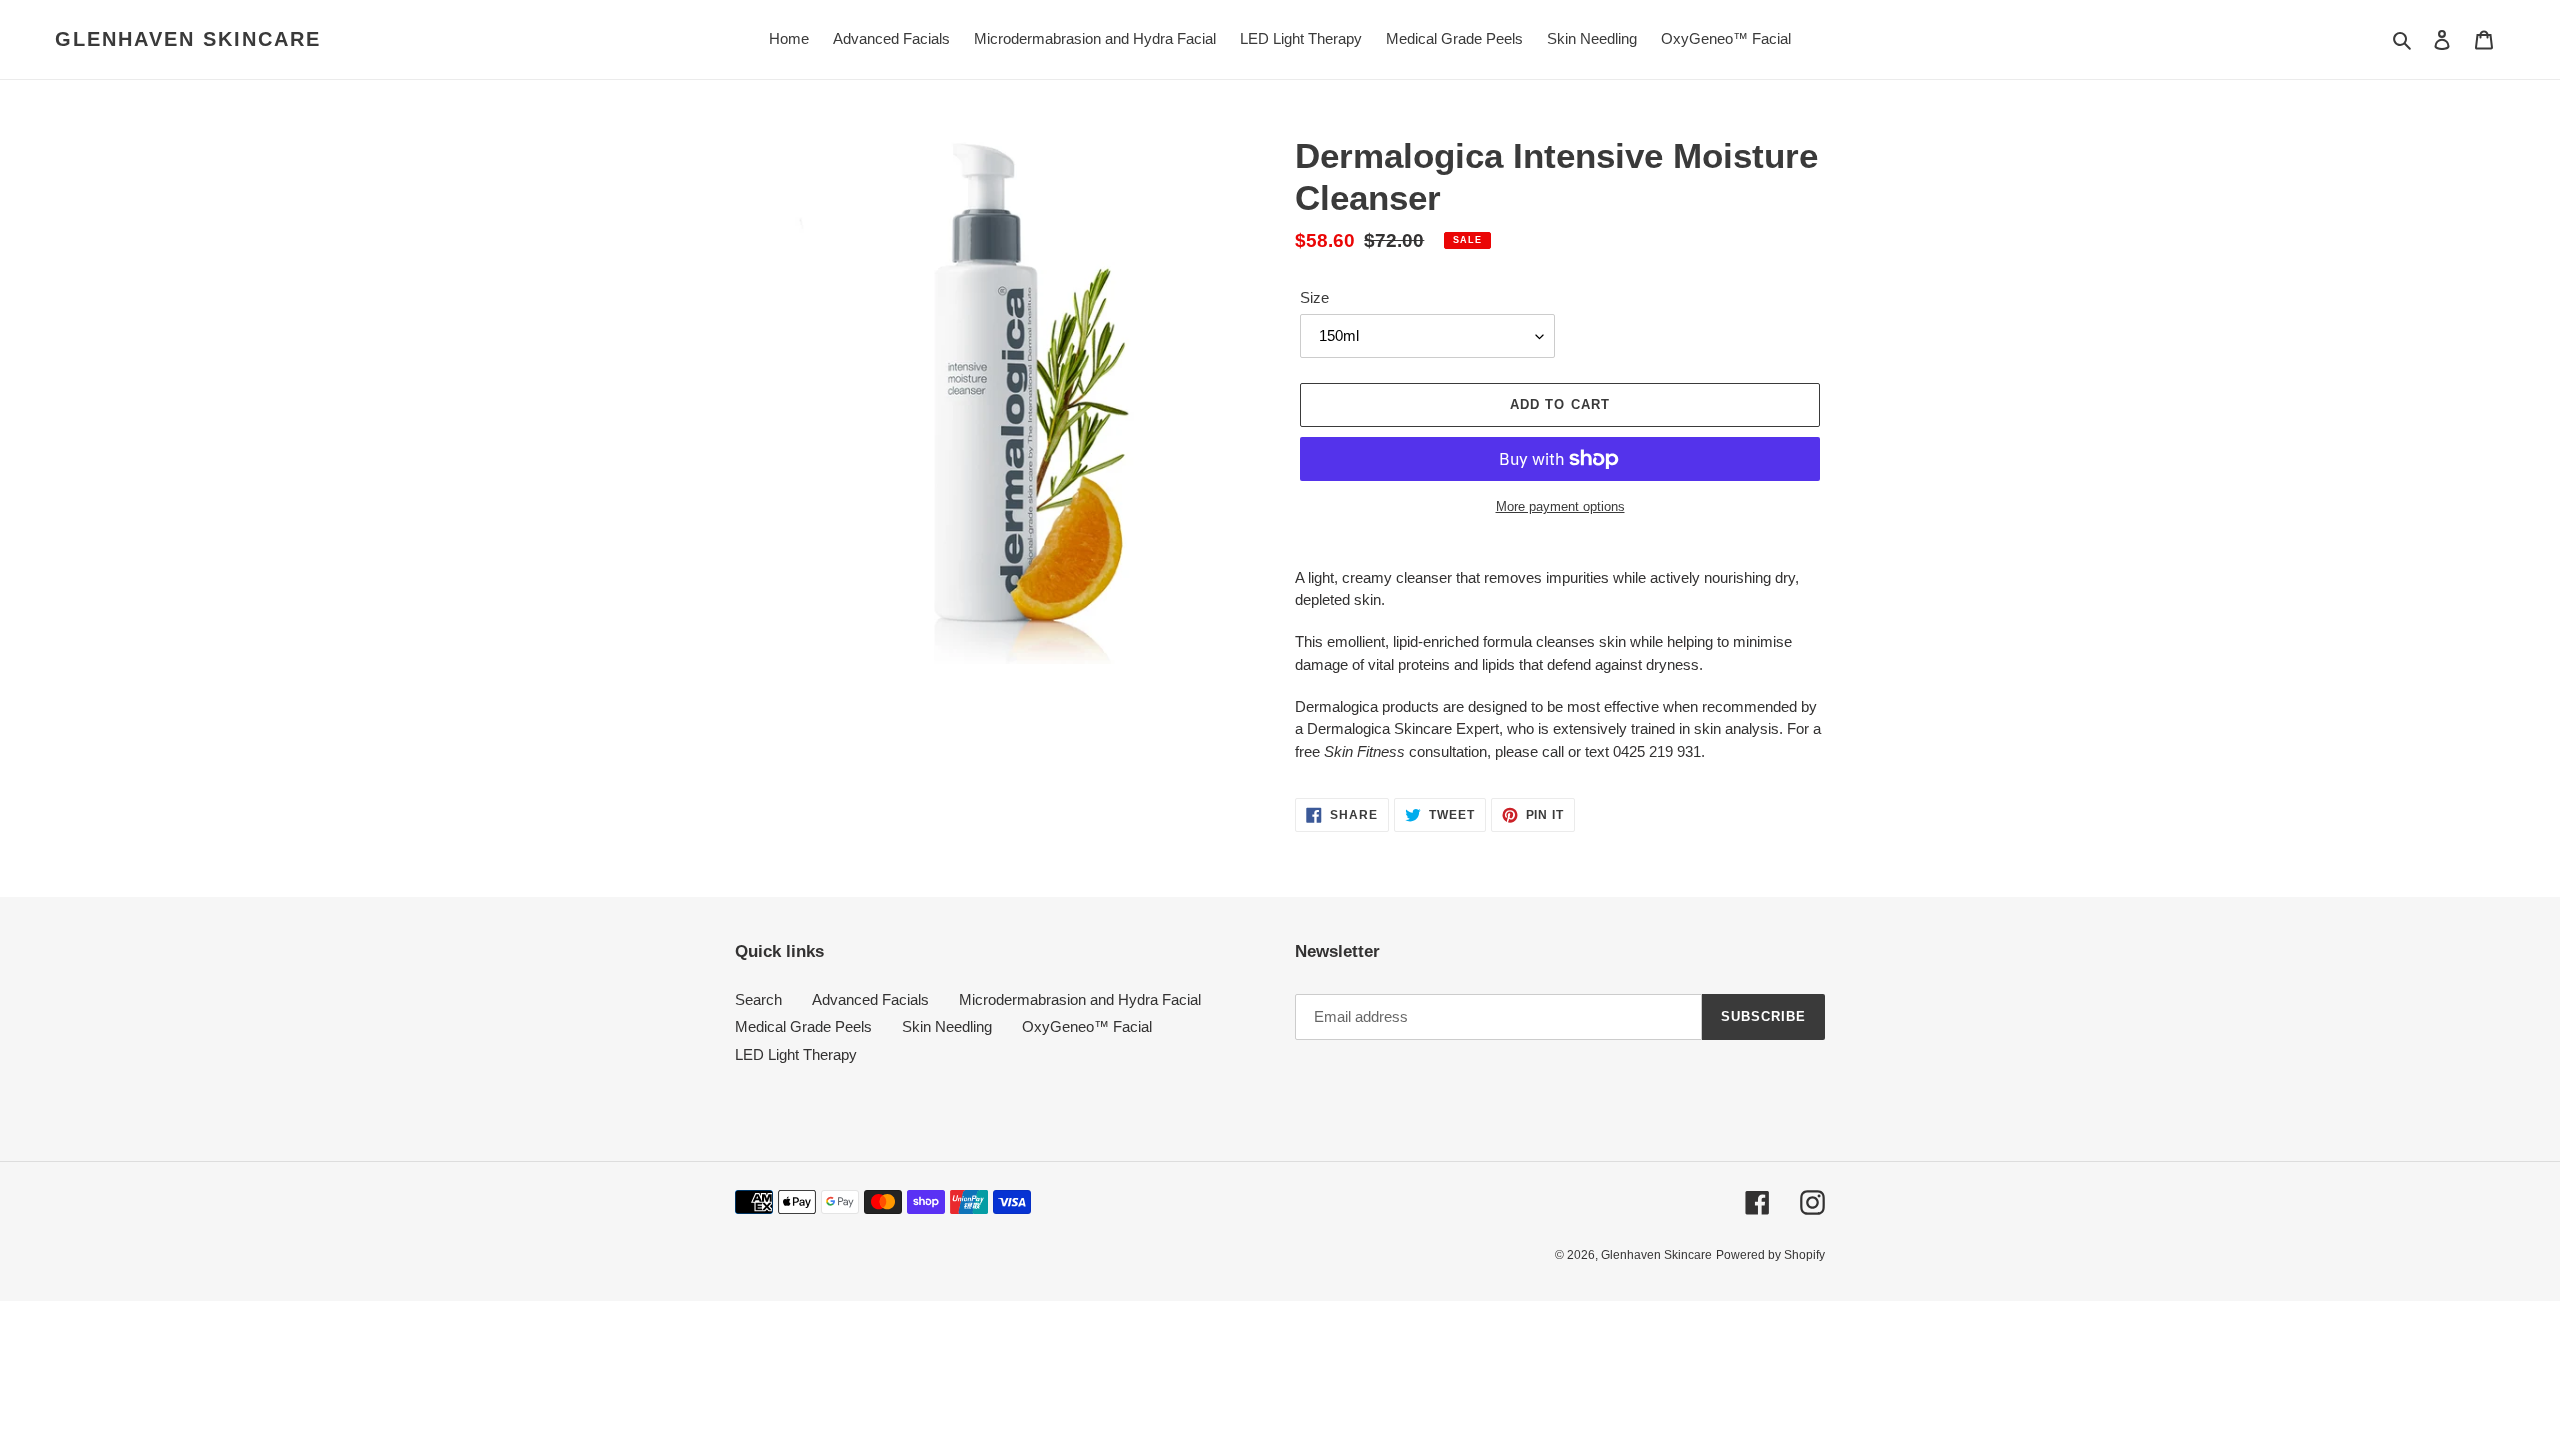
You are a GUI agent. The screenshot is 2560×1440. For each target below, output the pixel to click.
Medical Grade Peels (803, 1026)
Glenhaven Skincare (188, 39)
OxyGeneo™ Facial (1087, 1026)
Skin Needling (947, 1026)
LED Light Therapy (796, 1054)
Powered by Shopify (1770, 1255)
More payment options (1560, 506)
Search (758, 999)
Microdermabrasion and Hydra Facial (1080, 999)
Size (1314, 297)
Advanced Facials (870, 999)
